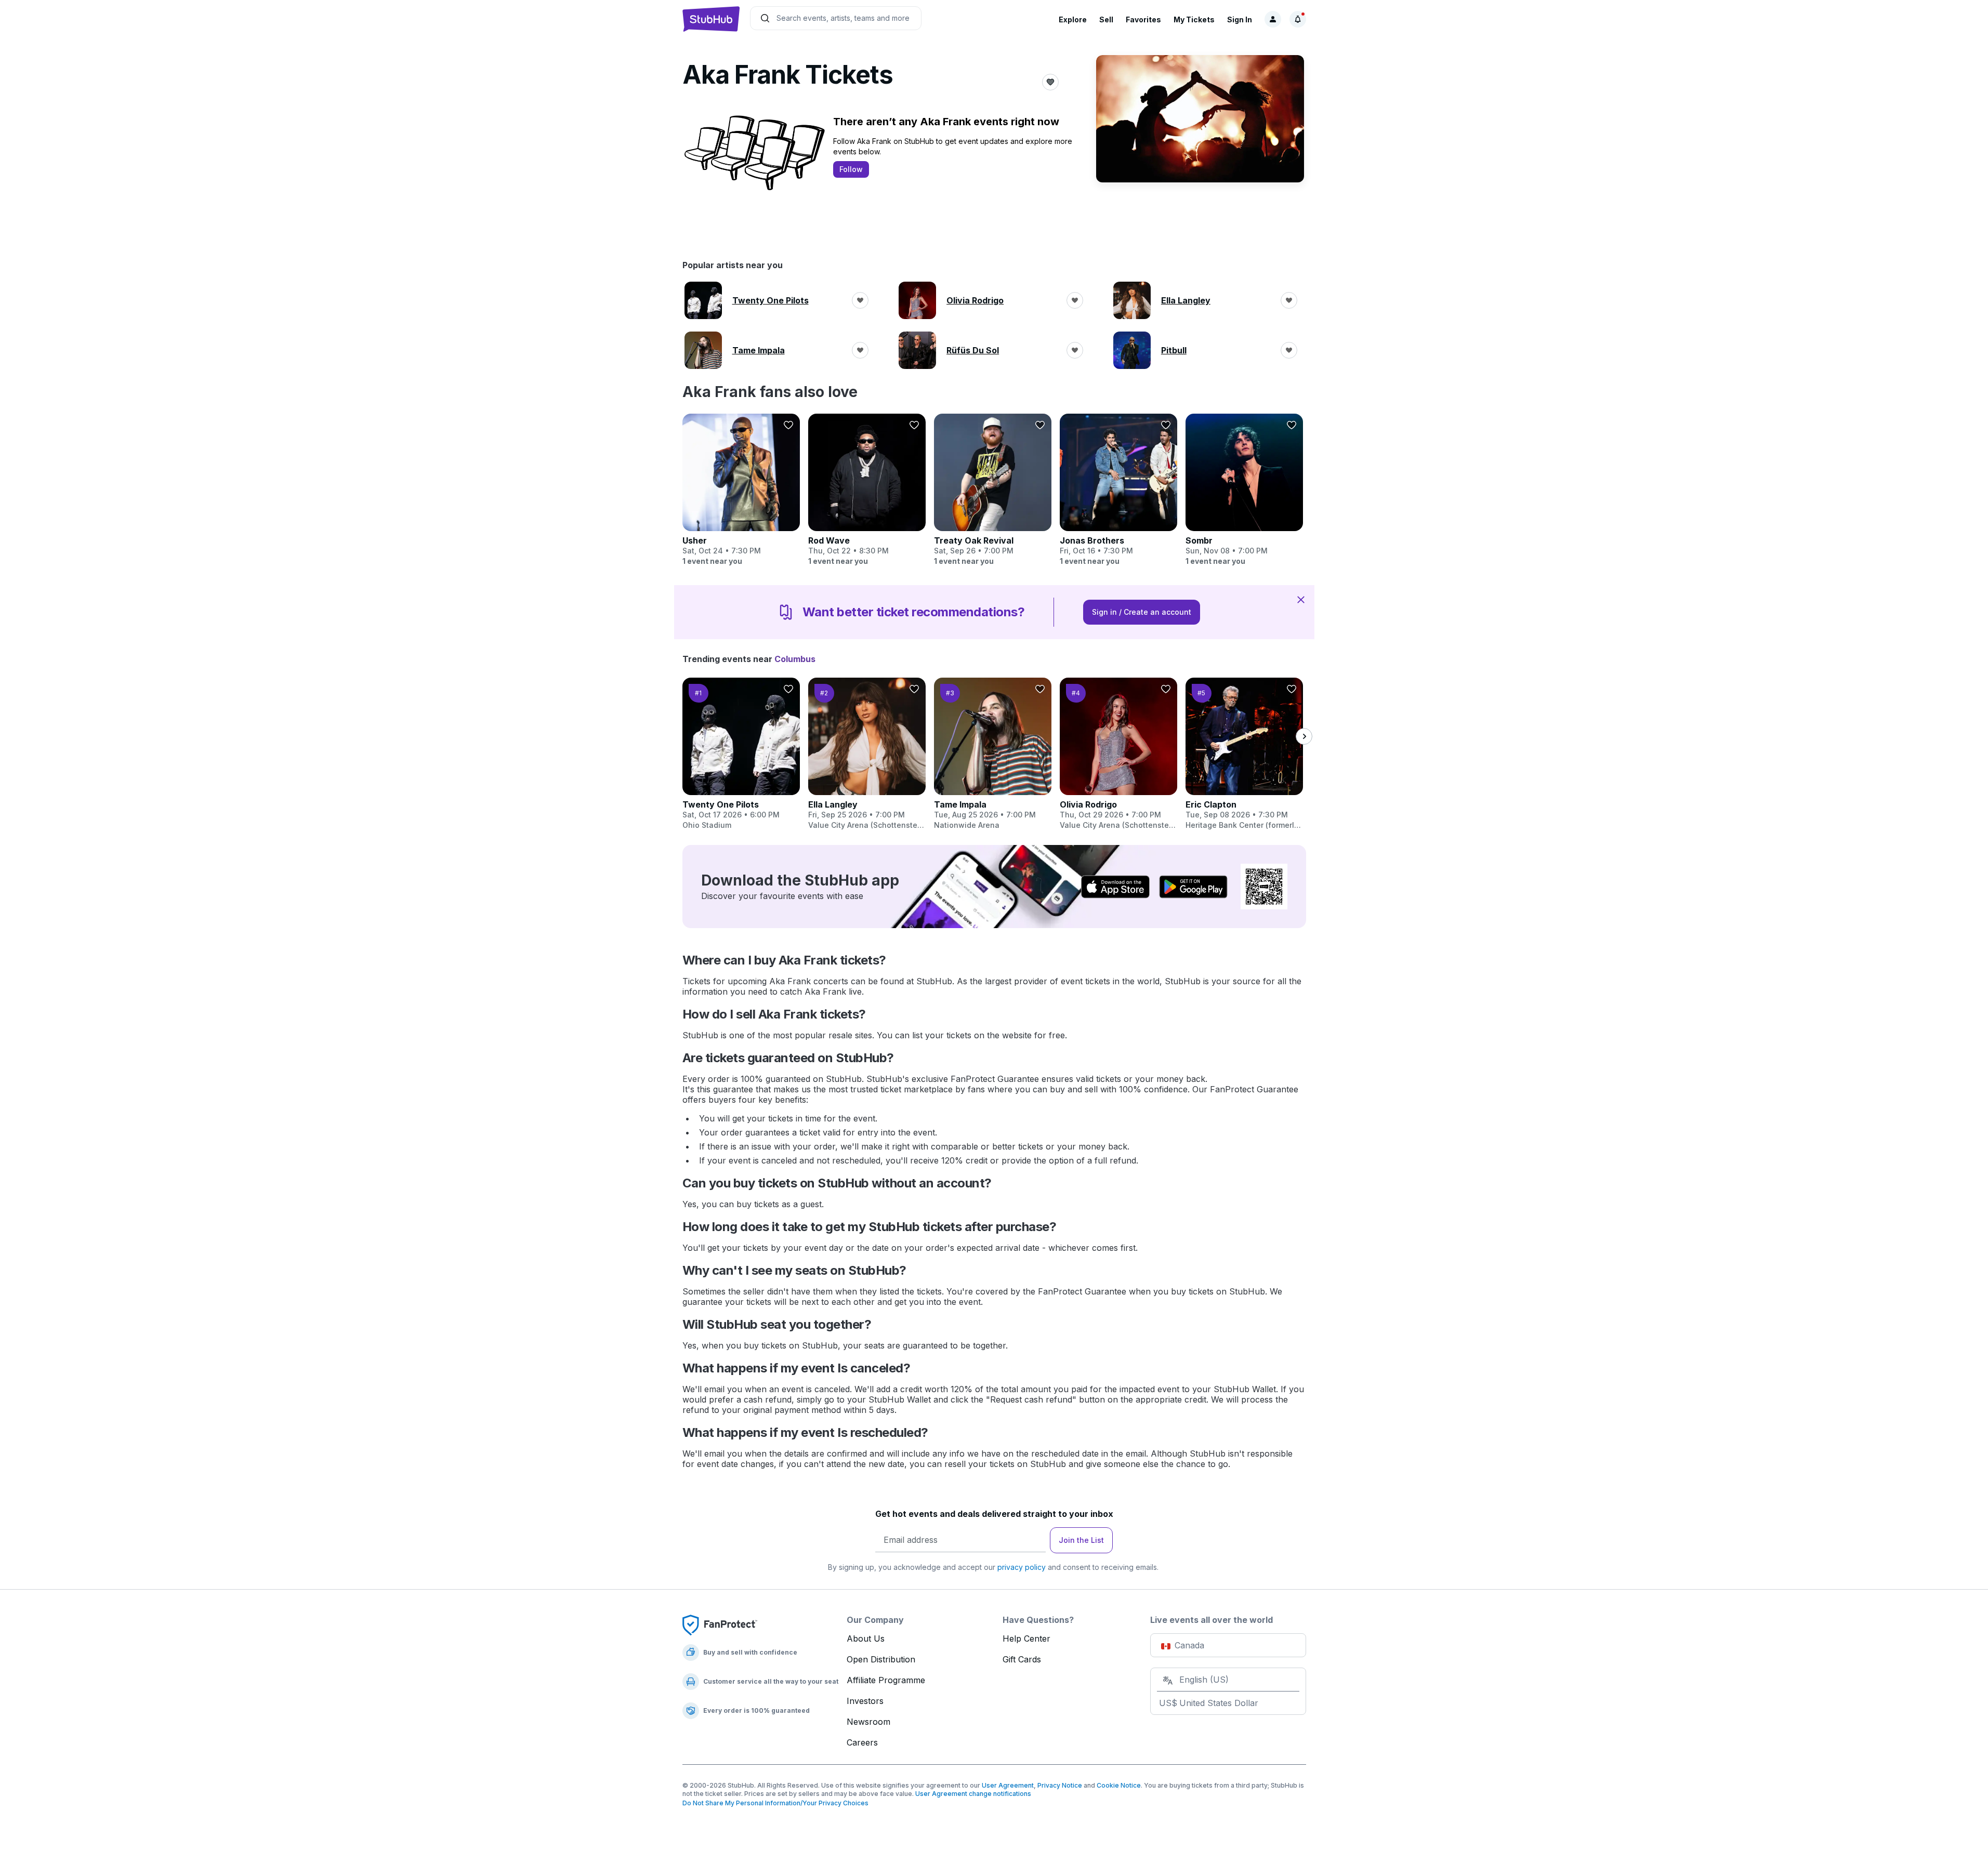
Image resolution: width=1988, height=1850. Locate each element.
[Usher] (741, 490)
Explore (1073, 19)
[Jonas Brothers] (1118, 490)
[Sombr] (1244, 490)
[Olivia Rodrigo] (1118, 754)
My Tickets (1194, 19)
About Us (866, 1638)
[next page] (1304, 736)
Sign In (1240, 19)
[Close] (1301, 599)
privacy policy (1022, 1567)
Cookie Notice (1119, 1785)
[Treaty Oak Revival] (993, 490)
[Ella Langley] (867, 754)
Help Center (1026, 1638)
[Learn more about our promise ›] (720, 1624)
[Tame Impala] (993, 754)
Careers (862, 1742)
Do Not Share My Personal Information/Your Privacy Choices (775, 1803)
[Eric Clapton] (1244, 754)
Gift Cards (1022, 1659)
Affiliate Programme (886, 1680)
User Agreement (1008, 1785)
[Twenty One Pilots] (741, 754)
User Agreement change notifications (973, 1794)
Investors (865, 1701)
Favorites (1143, 19)
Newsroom (868, 1722)
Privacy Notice (1060, 1785)
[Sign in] (1273, 19)
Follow (851, 169)
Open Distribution (881, 1659)
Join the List (1081, 1540)
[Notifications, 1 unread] (1298, 19)
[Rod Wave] (867, 490)
